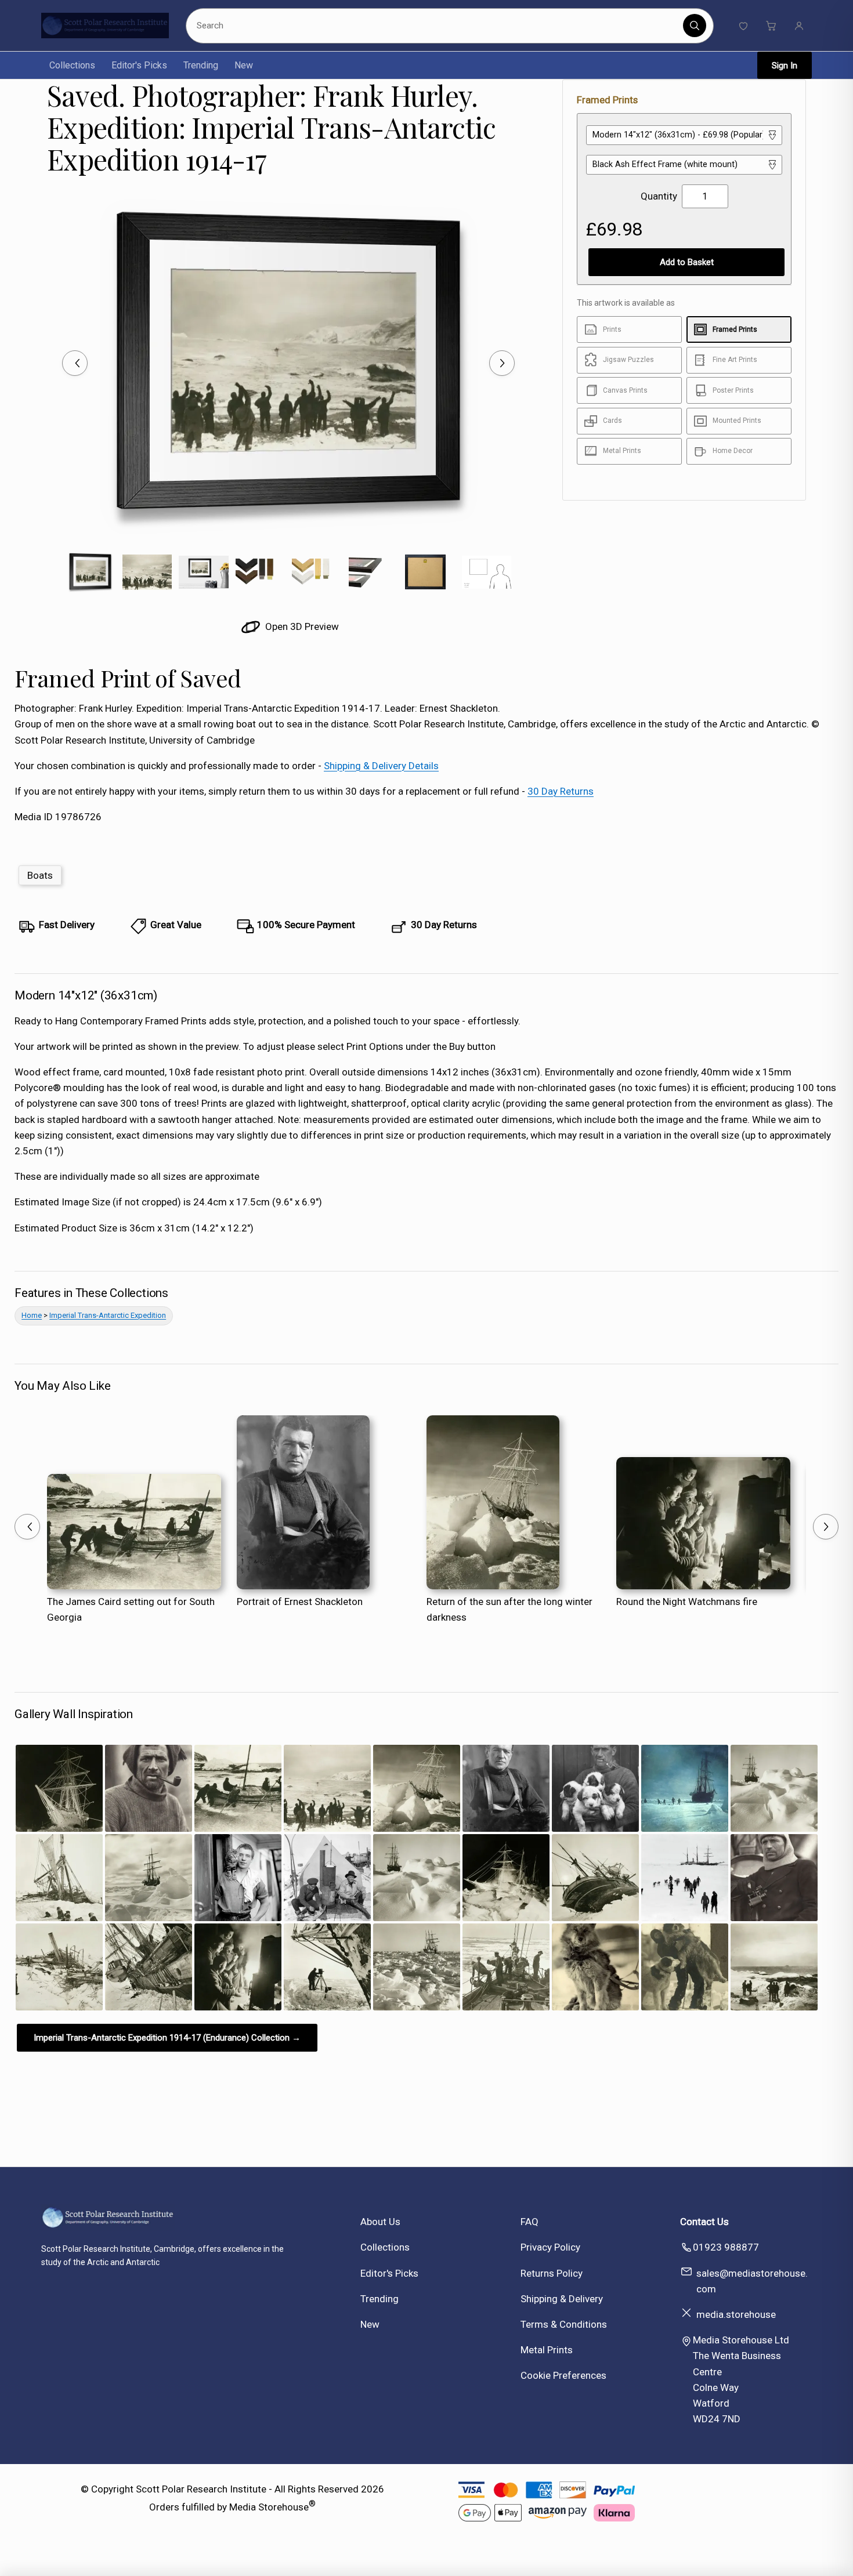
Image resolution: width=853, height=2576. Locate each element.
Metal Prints (547, 2350)
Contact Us (704, 2222)
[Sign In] (799, 26)
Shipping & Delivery (562, 2299)
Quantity (659, 196)
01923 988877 (726, 2247)
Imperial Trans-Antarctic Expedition (108, 1315)
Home (32, 1315)
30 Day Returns (561, 791)
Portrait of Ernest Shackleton (300, 1602)
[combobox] (436, 26)
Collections (72, 65)
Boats (40, 875)
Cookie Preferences (563, 2375)
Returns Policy (552, 2273)
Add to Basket (687, 262)
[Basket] (771, 26)
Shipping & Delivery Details (381, 766)
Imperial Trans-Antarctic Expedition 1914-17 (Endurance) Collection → (167, 2038)
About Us (380, 2222)
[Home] (105, 26)
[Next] (502, 363)
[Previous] (75, 363)
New (244, 65)
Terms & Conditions (564, 2324)
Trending (201, 65)
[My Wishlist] (743, 26)
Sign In (785, 66)
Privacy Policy (550, 2247)
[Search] (695, 26)
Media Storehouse (269, 2507)
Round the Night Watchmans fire (687, 1602)
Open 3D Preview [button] (301, 626)
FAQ (529, 2222)
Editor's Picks (139, 65)
